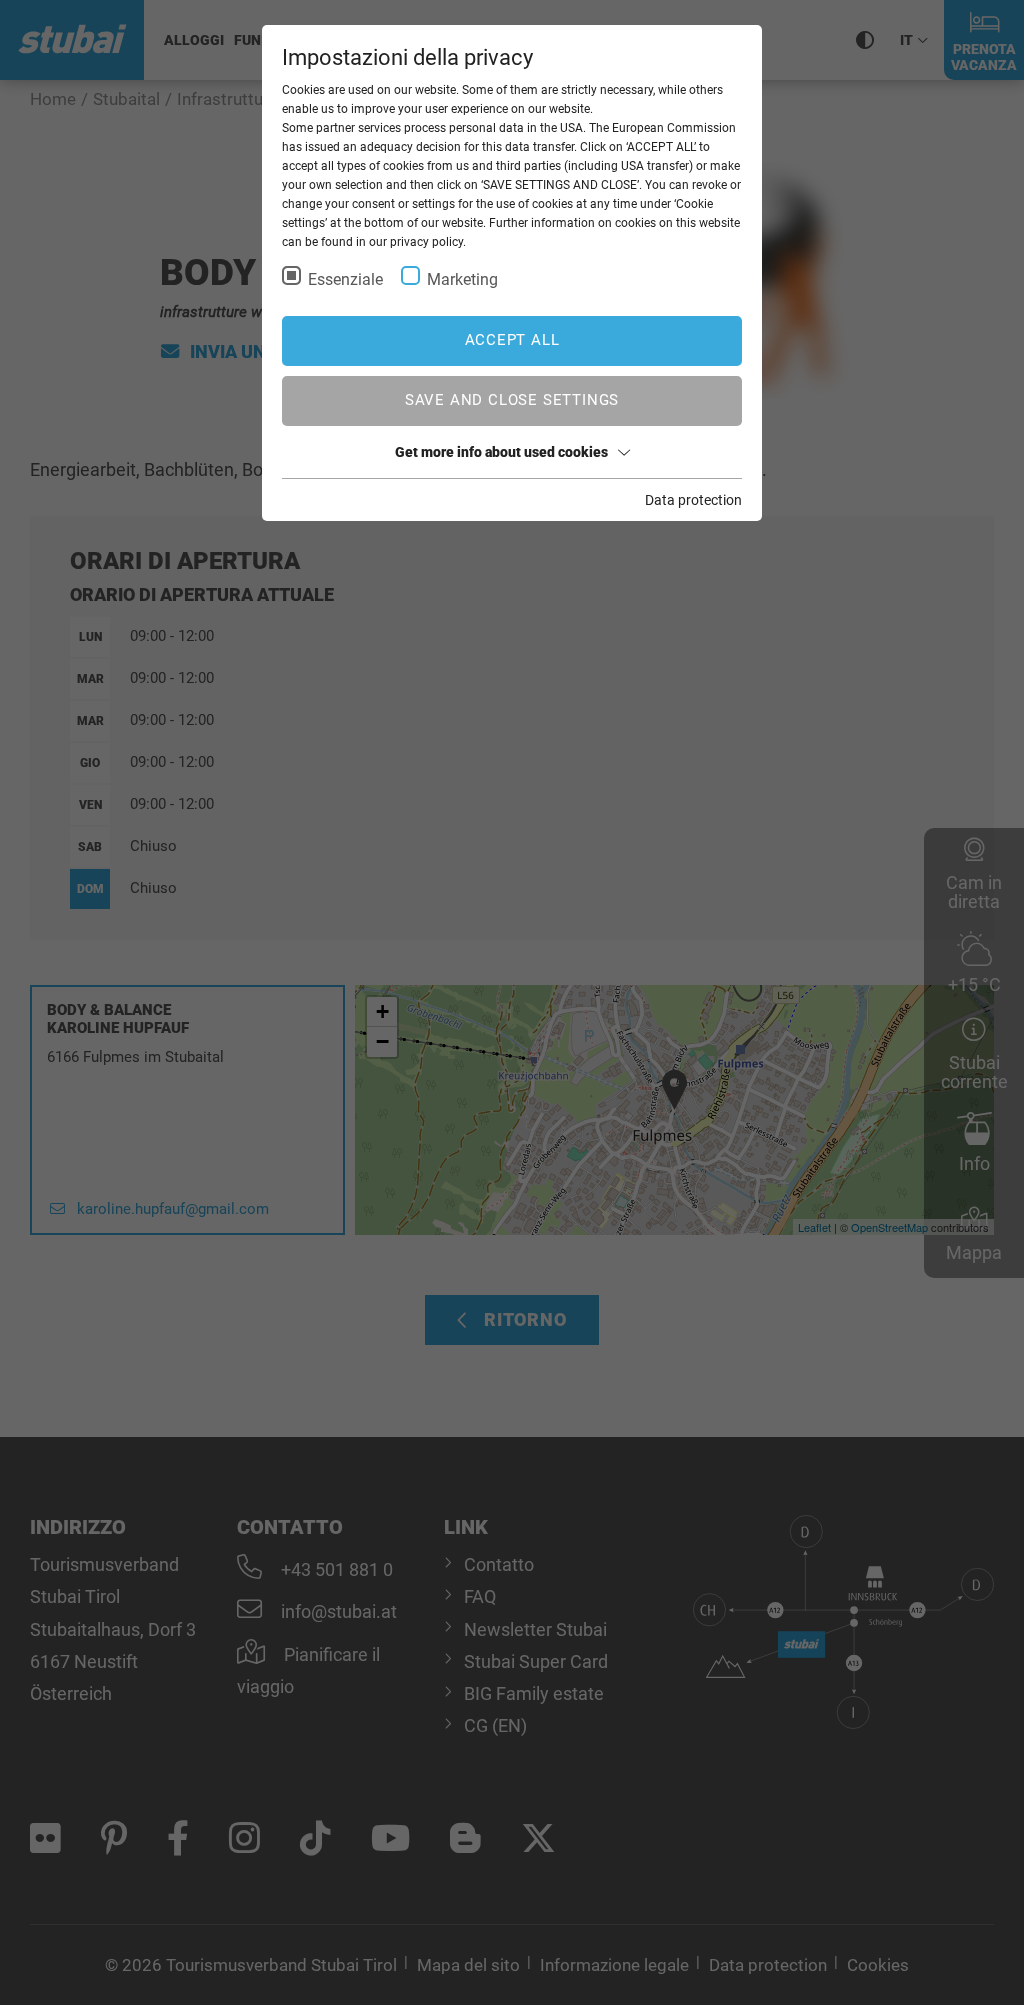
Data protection (693, 500)
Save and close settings (512, 400)
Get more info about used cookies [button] (501, 452)
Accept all (512, 340)
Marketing (462, 279)
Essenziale (345, 279)
